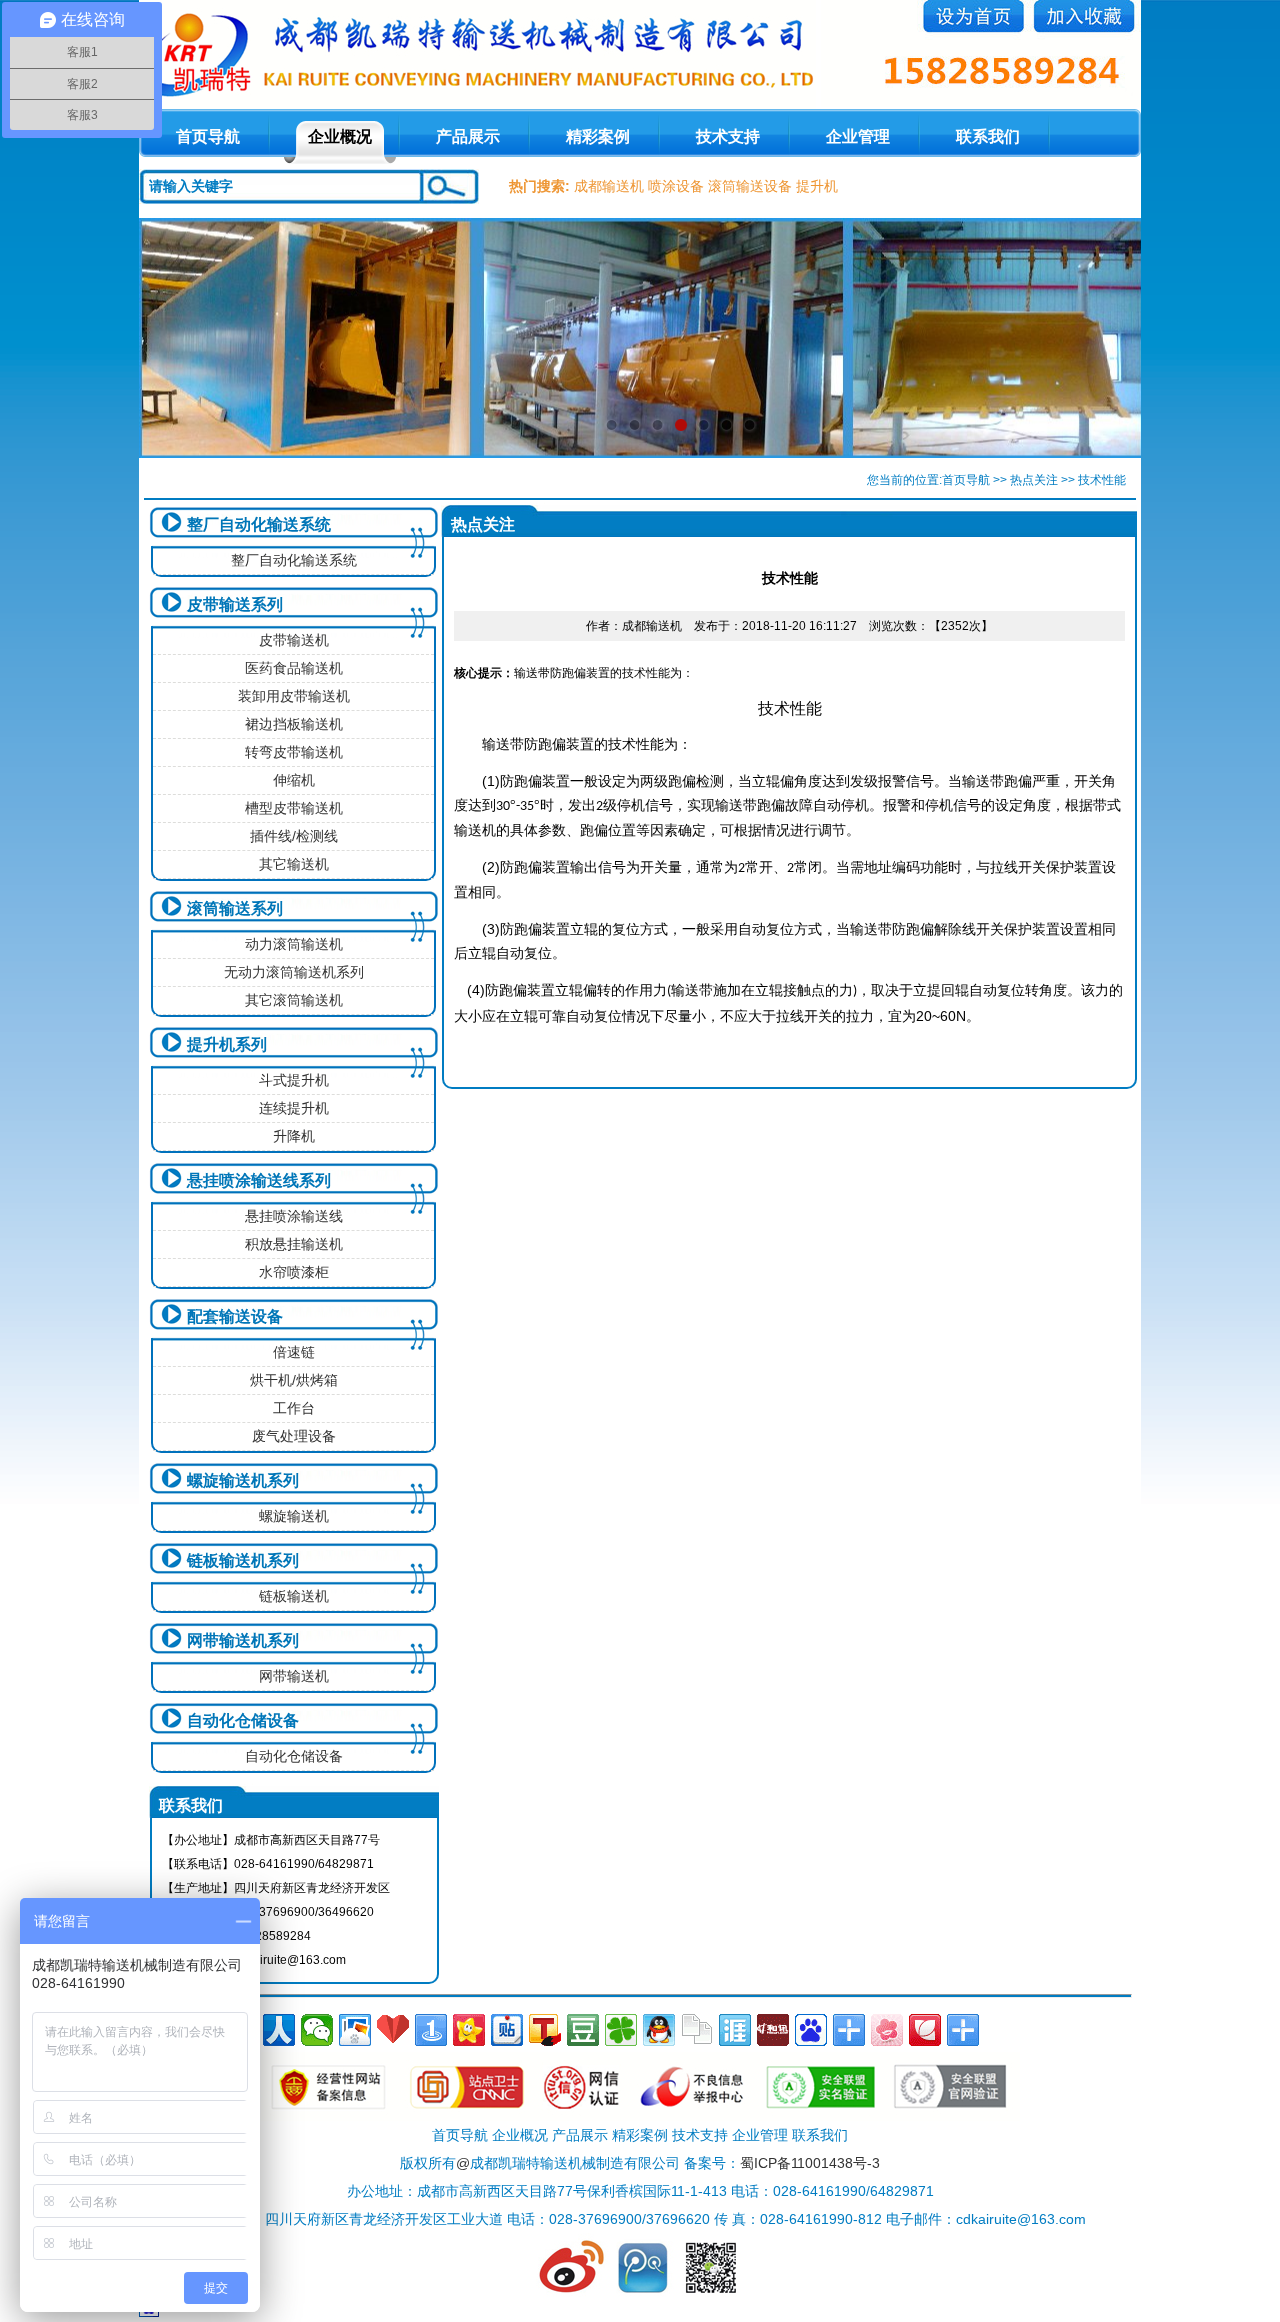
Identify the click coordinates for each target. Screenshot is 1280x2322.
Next (1106, 338)
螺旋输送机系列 (243, 1480)
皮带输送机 (294, 640)
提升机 (817, 186)
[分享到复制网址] (697, 2030)
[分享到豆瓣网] (583, 2030)
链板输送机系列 (243, 1560)
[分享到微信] (317, 2030)
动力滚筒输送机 (294, 944)
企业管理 (858, 136)
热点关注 (1034, 480)
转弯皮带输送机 (294, 752)
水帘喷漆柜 (294, 1272)
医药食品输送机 (294, 668)
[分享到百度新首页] (811, 2030)
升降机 (294, 1136)
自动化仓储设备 (243, 1720)
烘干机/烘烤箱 (294, 1380)
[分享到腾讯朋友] (621, 2030)
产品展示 (468, 136)
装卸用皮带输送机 (294, 696)
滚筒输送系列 (235, 908)
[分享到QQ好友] (659, 2030)
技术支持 (728, 136)
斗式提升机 (294, 1080)
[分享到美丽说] (887, 2030)
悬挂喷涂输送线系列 (259, 1180)
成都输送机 (609, 186)
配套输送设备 (235, 1316)
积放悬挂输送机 (294, 1244)
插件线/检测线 (294, 836)
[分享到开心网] (469, 2030)
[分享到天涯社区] (735, 2030)
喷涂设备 (676, 186)
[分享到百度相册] (355, 2030)
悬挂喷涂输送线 (294, 1216)
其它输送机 (294, 864)
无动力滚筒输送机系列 (294, 972)
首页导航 (966, 480)
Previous (174, 338)
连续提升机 (294, 1108)
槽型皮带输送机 (294, 808)
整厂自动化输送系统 (259, 524)
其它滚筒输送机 (294, 1000)
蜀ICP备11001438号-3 (810, 2163)
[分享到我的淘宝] (849, 2030)
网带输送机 (294, 1676)
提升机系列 (227, 1044)
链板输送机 (294, 1596)
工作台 (294, 1408)
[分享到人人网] (279, 2030)
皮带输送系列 (235, 604)
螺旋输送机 (294, 1516)
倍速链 (294, 1352)
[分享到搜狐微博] (545, 2030)
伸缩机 (294, 780)
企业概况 (340, 136)
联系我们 (988, 136)
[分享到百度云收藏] (393, 2030)
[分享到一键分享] (431, 2030)
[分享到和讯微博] (773, 2030)
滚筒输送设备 (750, 186)
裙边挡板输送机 (294, 724)
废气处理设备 (294, 1436)
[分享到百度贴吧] (507, 2030)
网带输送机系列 (243, 1640)
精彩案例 (598, 136)
